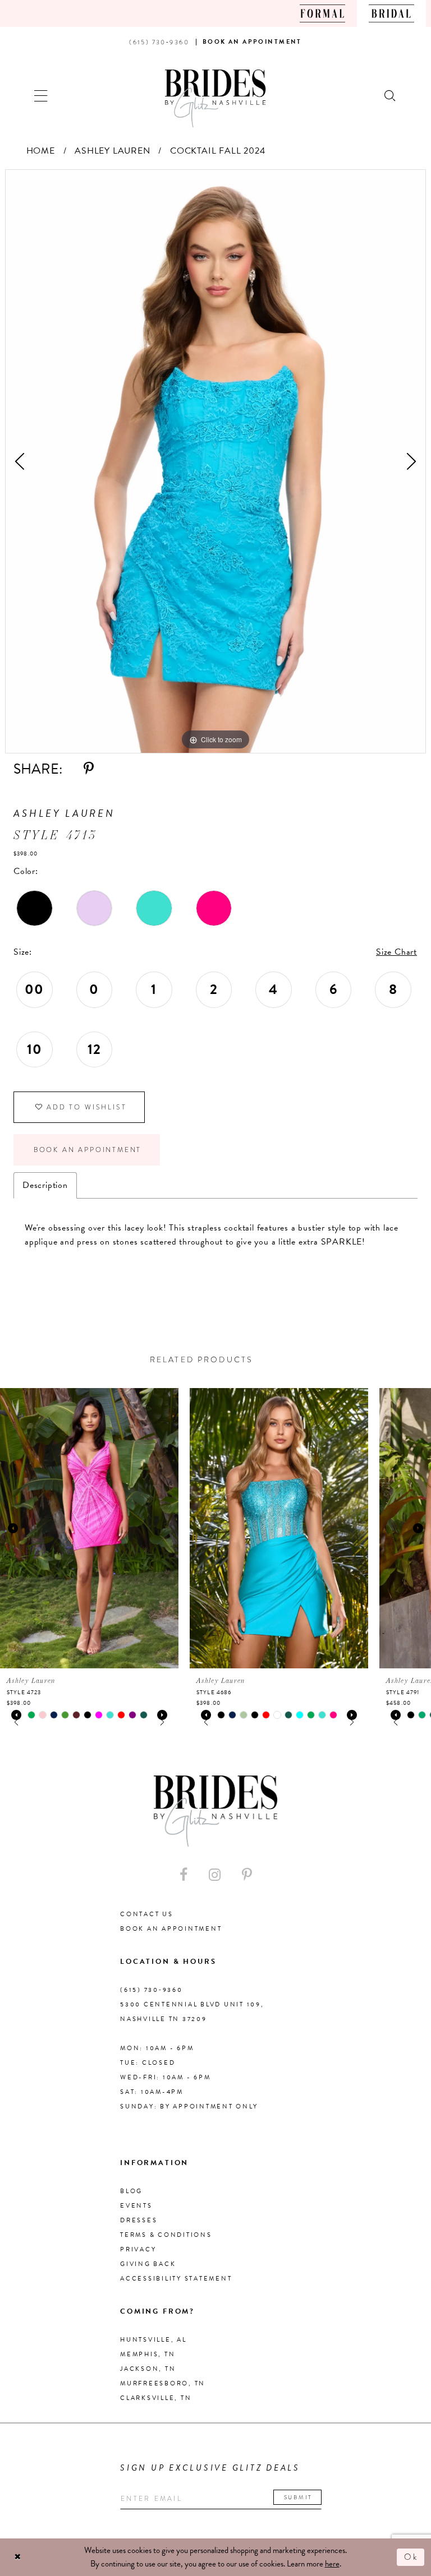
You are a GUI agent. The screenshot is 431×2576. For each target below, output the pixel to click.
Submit (298, 2497)
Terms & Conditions (166, 2235)
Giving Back (148, 2264)
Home (41, 151)
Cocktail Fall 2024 (217, 151)
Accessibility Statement (176, 2279)
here (332, 2564)
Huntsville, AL (153, 2340)
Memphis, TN (148, 2354)
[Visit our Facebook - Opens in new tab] (184, 1875)
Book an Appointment (88, 1150)
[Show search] (391, 94)
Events (136, 2206)
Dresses (139, 2220)
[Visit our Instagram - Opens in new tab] (215, 1875)
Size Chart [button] (396, 952)
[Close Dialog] (18, 2557)
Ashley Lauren (112, 151)
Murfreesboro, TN (163, 2383)
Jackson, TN (148, 2369)
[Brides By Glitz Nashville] (215, 98)
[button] (41, 94)
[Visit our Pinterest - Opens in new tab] (247, 1875)
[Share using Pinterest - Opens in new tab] (89, 769)
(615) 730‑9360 (152, 1990)
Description (45, 1185)
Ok (411, 2557)
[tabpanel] (215, 461)
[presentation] (89, 1528)
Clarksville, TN (156, 2398)
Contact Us (147, 1914)
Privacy (138, 2249)
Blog (131, 2191)
